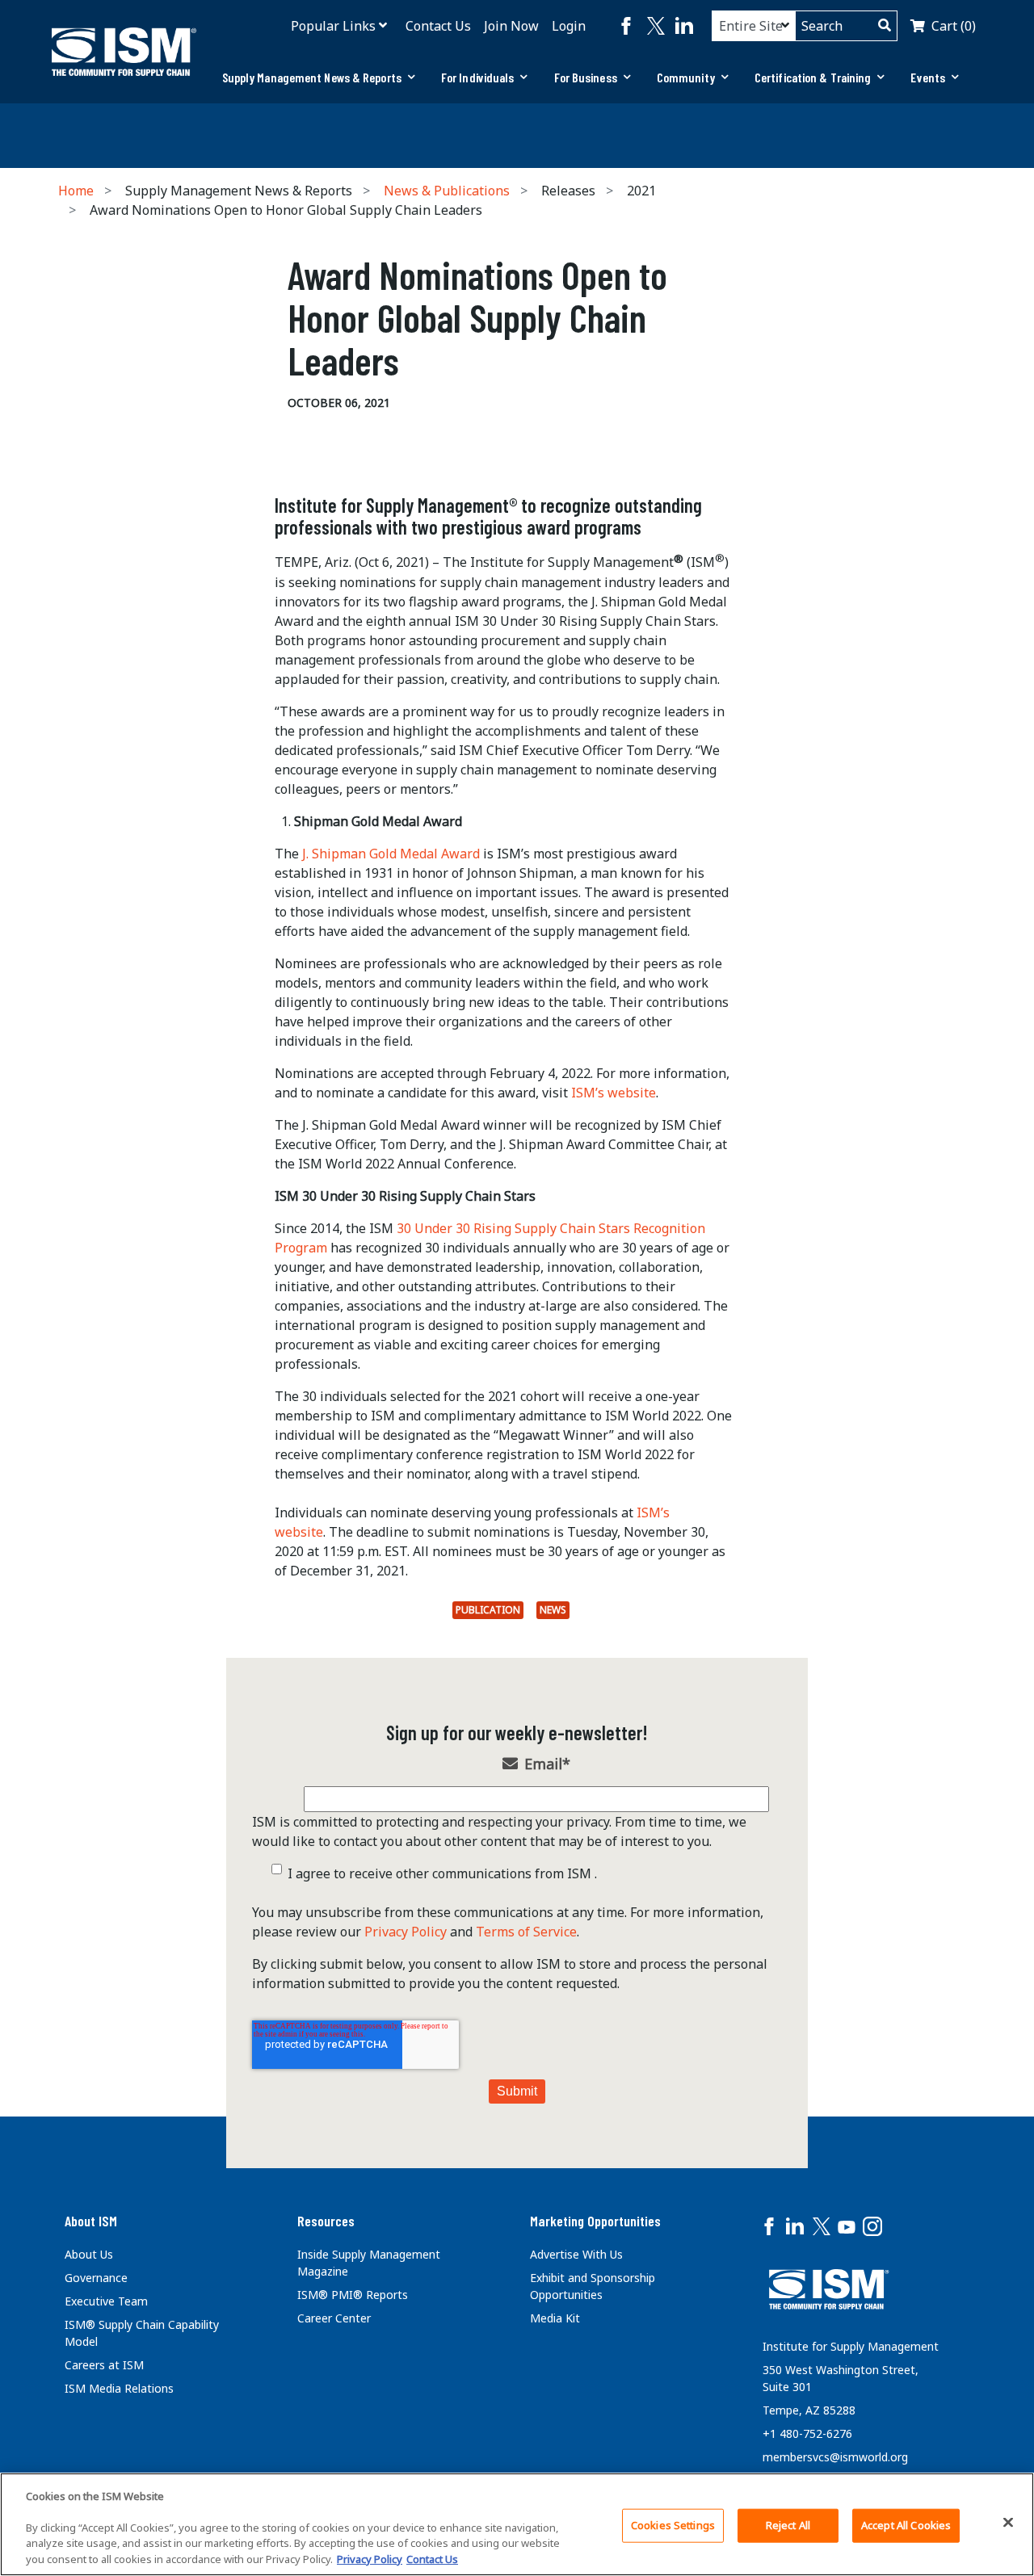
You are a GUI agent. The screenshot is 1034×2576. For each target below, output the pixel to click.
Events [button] (928, 77)
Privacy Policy (406, 1932)
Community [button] (686, 77)
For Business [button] (586, 77)
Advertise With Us (576, 2254)
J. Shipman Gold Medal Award (391, 854)
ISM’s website (614, 1093)
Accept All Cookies (906, 2525)
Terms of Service (526, 1932)
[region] (517, 2524)
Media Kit (555, 2318)
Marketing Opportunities (595, 2221)
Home (76, 191)
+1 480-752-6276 (807, 2433)
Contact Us (438, 26)
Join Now (511, 26)
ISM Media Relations (119, 2388)
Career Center (334, 2318)
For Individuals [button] (478, 77)
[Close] (1008, 2523)
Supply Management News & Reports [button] (312, 77)
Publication (488, 1610)
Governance (96, 2278)
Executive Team (106, 2301)
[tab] (319, 78)
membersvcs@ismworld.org (835, 2457)
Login (569, 26)
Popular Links (333, 26)
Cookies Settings (673, 2525)
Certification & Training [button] (813, 77)
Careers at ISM (104, 2365)
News (553, 1610)
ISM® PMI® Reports (353, 2295)
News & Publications (447, 191)
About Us (89, 2254)
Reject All (788, 2525)
